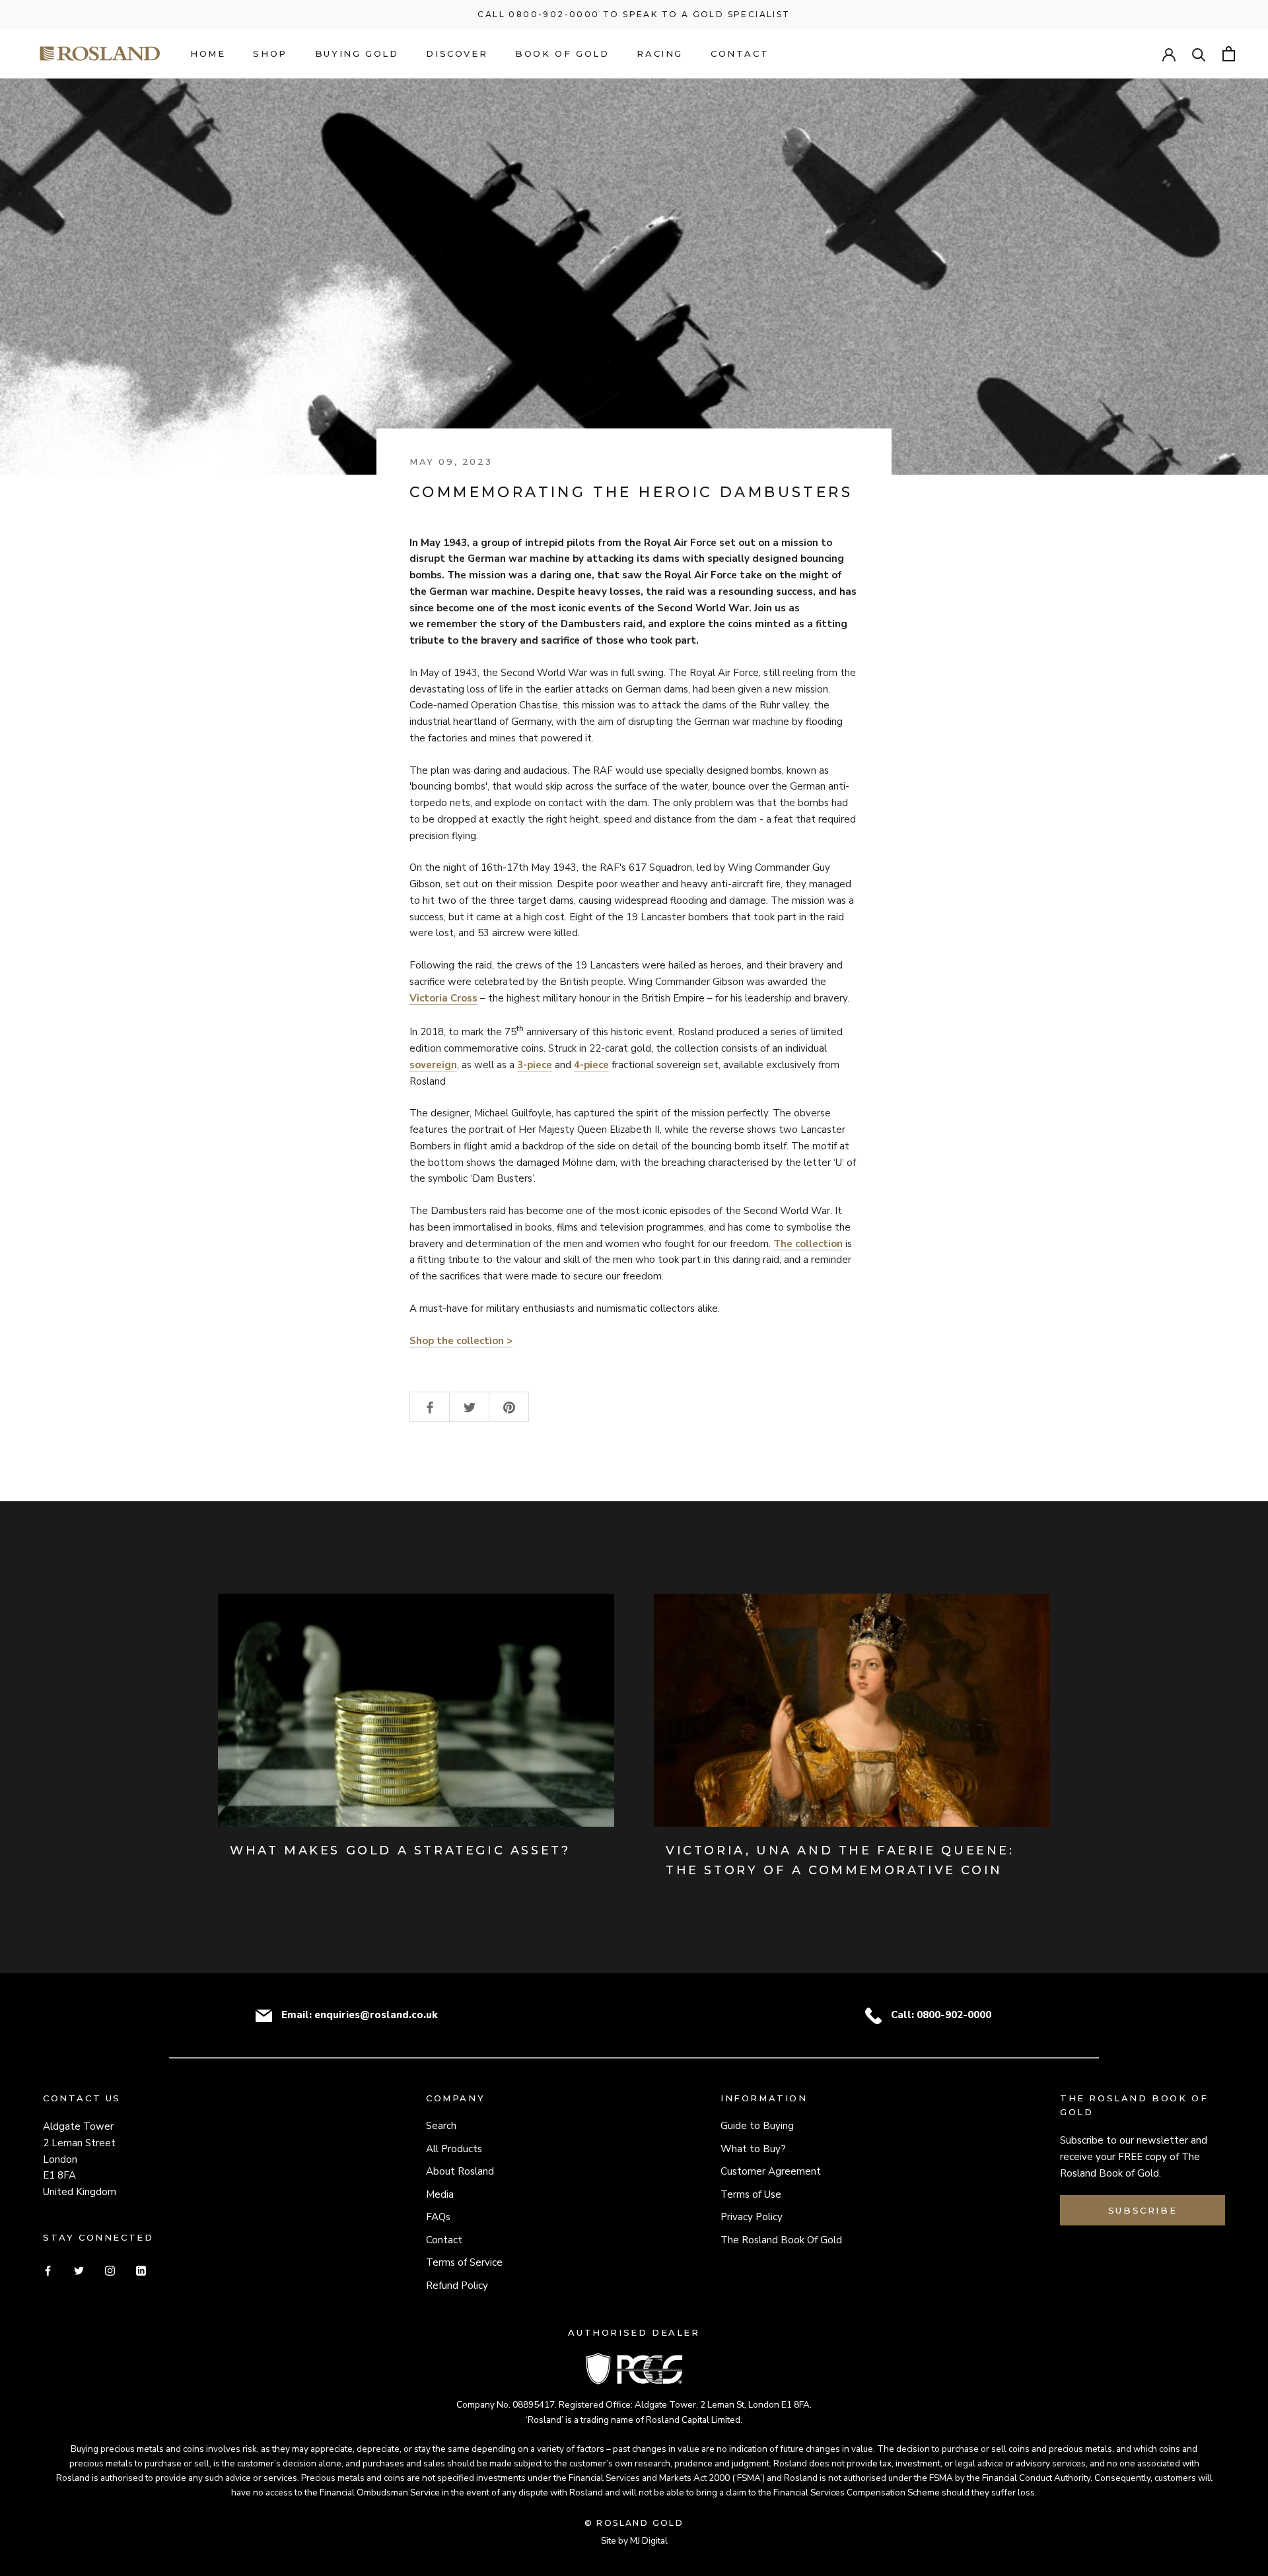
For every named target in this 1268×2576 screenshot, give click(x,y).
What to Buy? (753, 2149)
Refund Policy (457, 2286)
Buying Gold (357, 53)
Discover (457, 53)
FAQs (438, 2217)
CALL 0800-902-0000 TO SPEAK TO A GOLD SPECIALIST (634, 14)
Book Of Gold (562, 53)
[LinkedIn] (141, 2270)
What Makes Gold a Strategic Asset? (400, 1850)
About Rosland (460, 2171)
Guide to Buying (757, 2126)
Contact (740, 53)
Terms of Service (464, 2262)
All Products (454, 2149)
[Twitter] (79, 2270)
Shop (270, 53)
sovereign (433, 1065)
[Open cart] (1229, 54)
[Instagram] (110, 2270)
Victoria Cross (443, 998)
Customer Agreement (771, 2171)
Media (440, 2194)
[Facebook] (48, 2270)
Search (441, 2126)
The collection (808, 1244)
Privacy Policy (752, 2217)
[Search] (1199, 54)
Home (208, 53)
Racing (660, 53)
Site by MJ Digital (634, 2541)
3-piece (535, 1065)
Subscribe (1143, 2210)
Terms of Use (751, 2194)
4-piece (591, 1065)
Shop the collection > (461, 1341)
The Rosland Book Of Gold (781, 2240)
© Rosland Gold (634, 2523)
